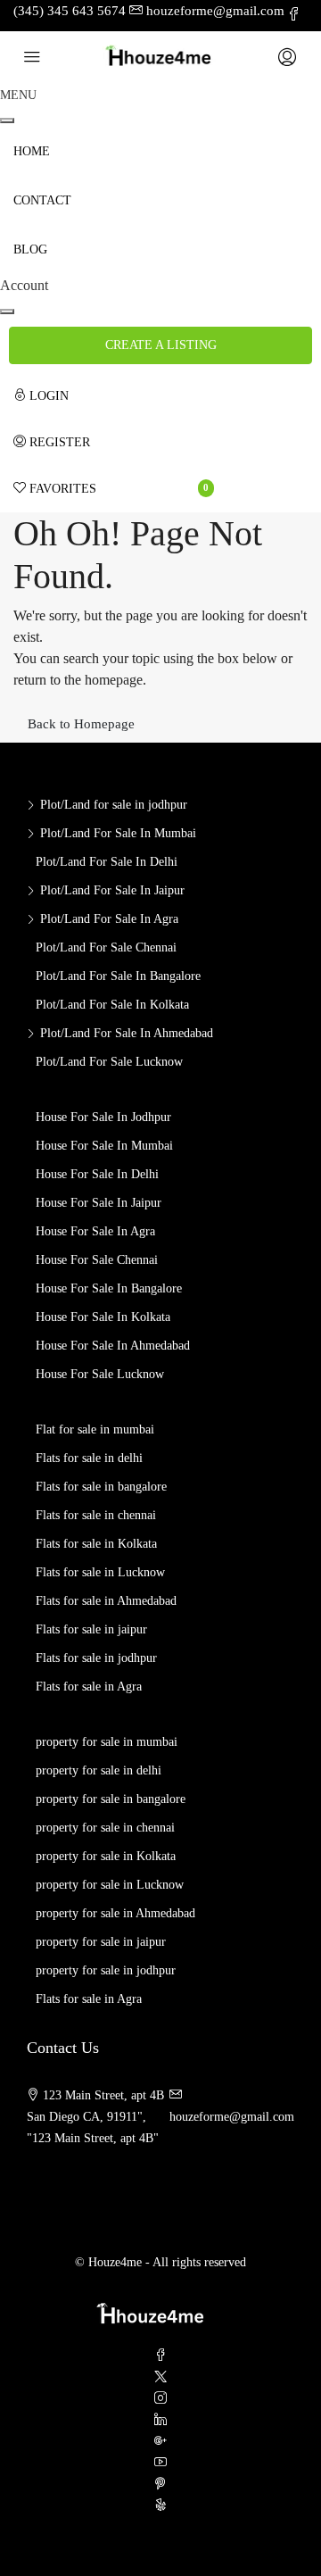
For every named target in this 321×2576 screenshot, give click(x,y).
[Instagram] (160, 2399)
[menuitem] (114, 396)
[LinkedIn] (160, 2420)
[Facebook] (160, 2356)
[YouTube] (160, 2463)
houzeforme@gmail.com (232, 2117)
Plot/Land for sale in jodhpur (114, 805)
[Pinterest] (160, 2485)
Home (32, 151)
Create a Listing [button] (161, 345)
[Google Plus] (160, 2442)
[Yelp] (160, 2506)
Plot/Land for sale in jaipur (112, 890)
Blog (30, 249)
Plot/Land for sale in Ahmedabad (127, 1033)
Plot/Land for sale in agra (109, 919)
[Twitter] (160, 2377)
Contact (42, 200)
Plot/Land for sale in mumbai (118, 833)
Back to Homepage (81, 724)
